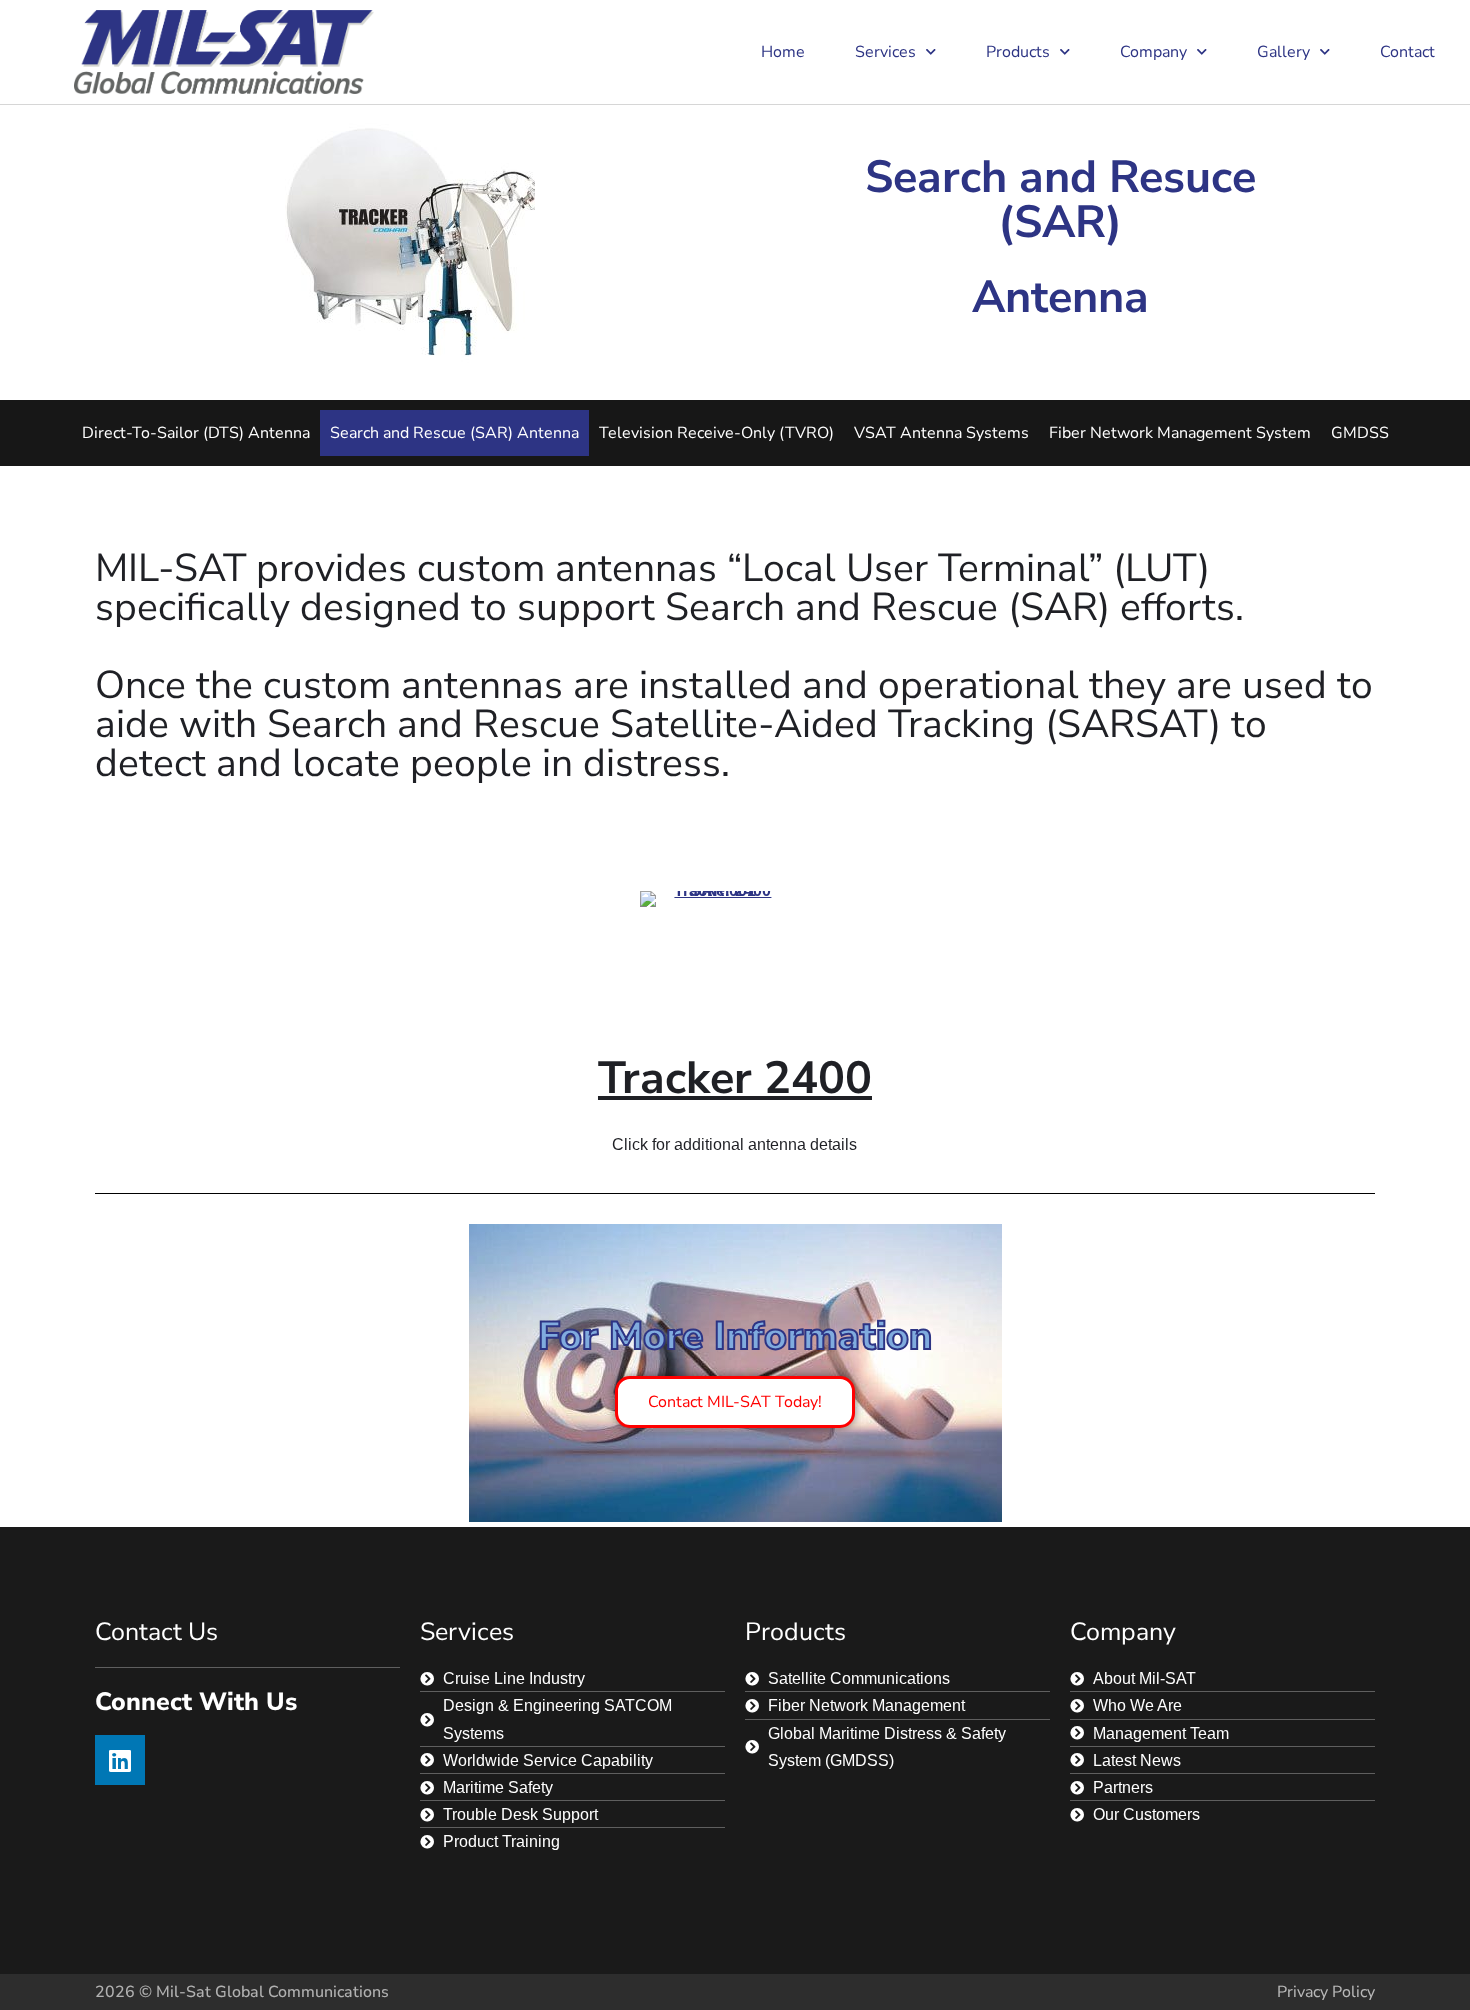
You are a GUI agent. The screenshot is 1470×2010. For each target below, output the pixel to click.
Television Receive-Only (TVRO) (716, 433)
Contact (1407, 52)
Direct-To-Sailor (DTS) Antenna (196, 433)
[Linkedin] (120, 1760)
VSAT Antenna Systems (941, 433)
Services (885, 52)
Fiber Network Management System (1180, 433)
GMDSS (1360, 433)
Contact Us (156, 1632)
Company (1153, 52)
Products (1018, 52)
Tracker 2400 (735, 1078)
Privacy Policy (1326, 1992)
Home (783, 52)
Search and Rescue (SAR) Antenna (454, 433)
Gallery (1283, 52)
